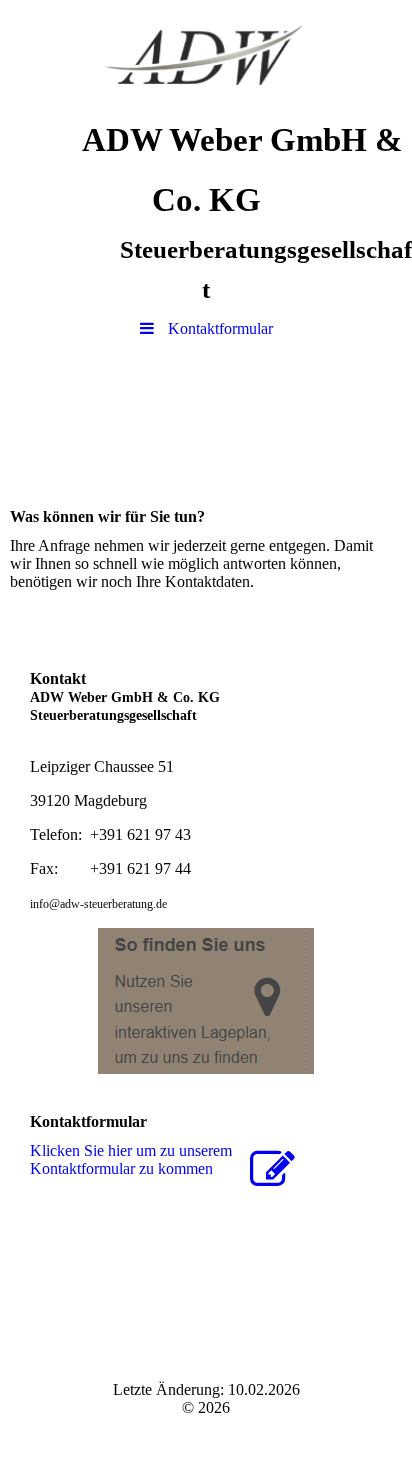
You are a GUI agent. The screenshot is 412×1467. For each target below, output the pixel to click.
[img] (206, 55)
